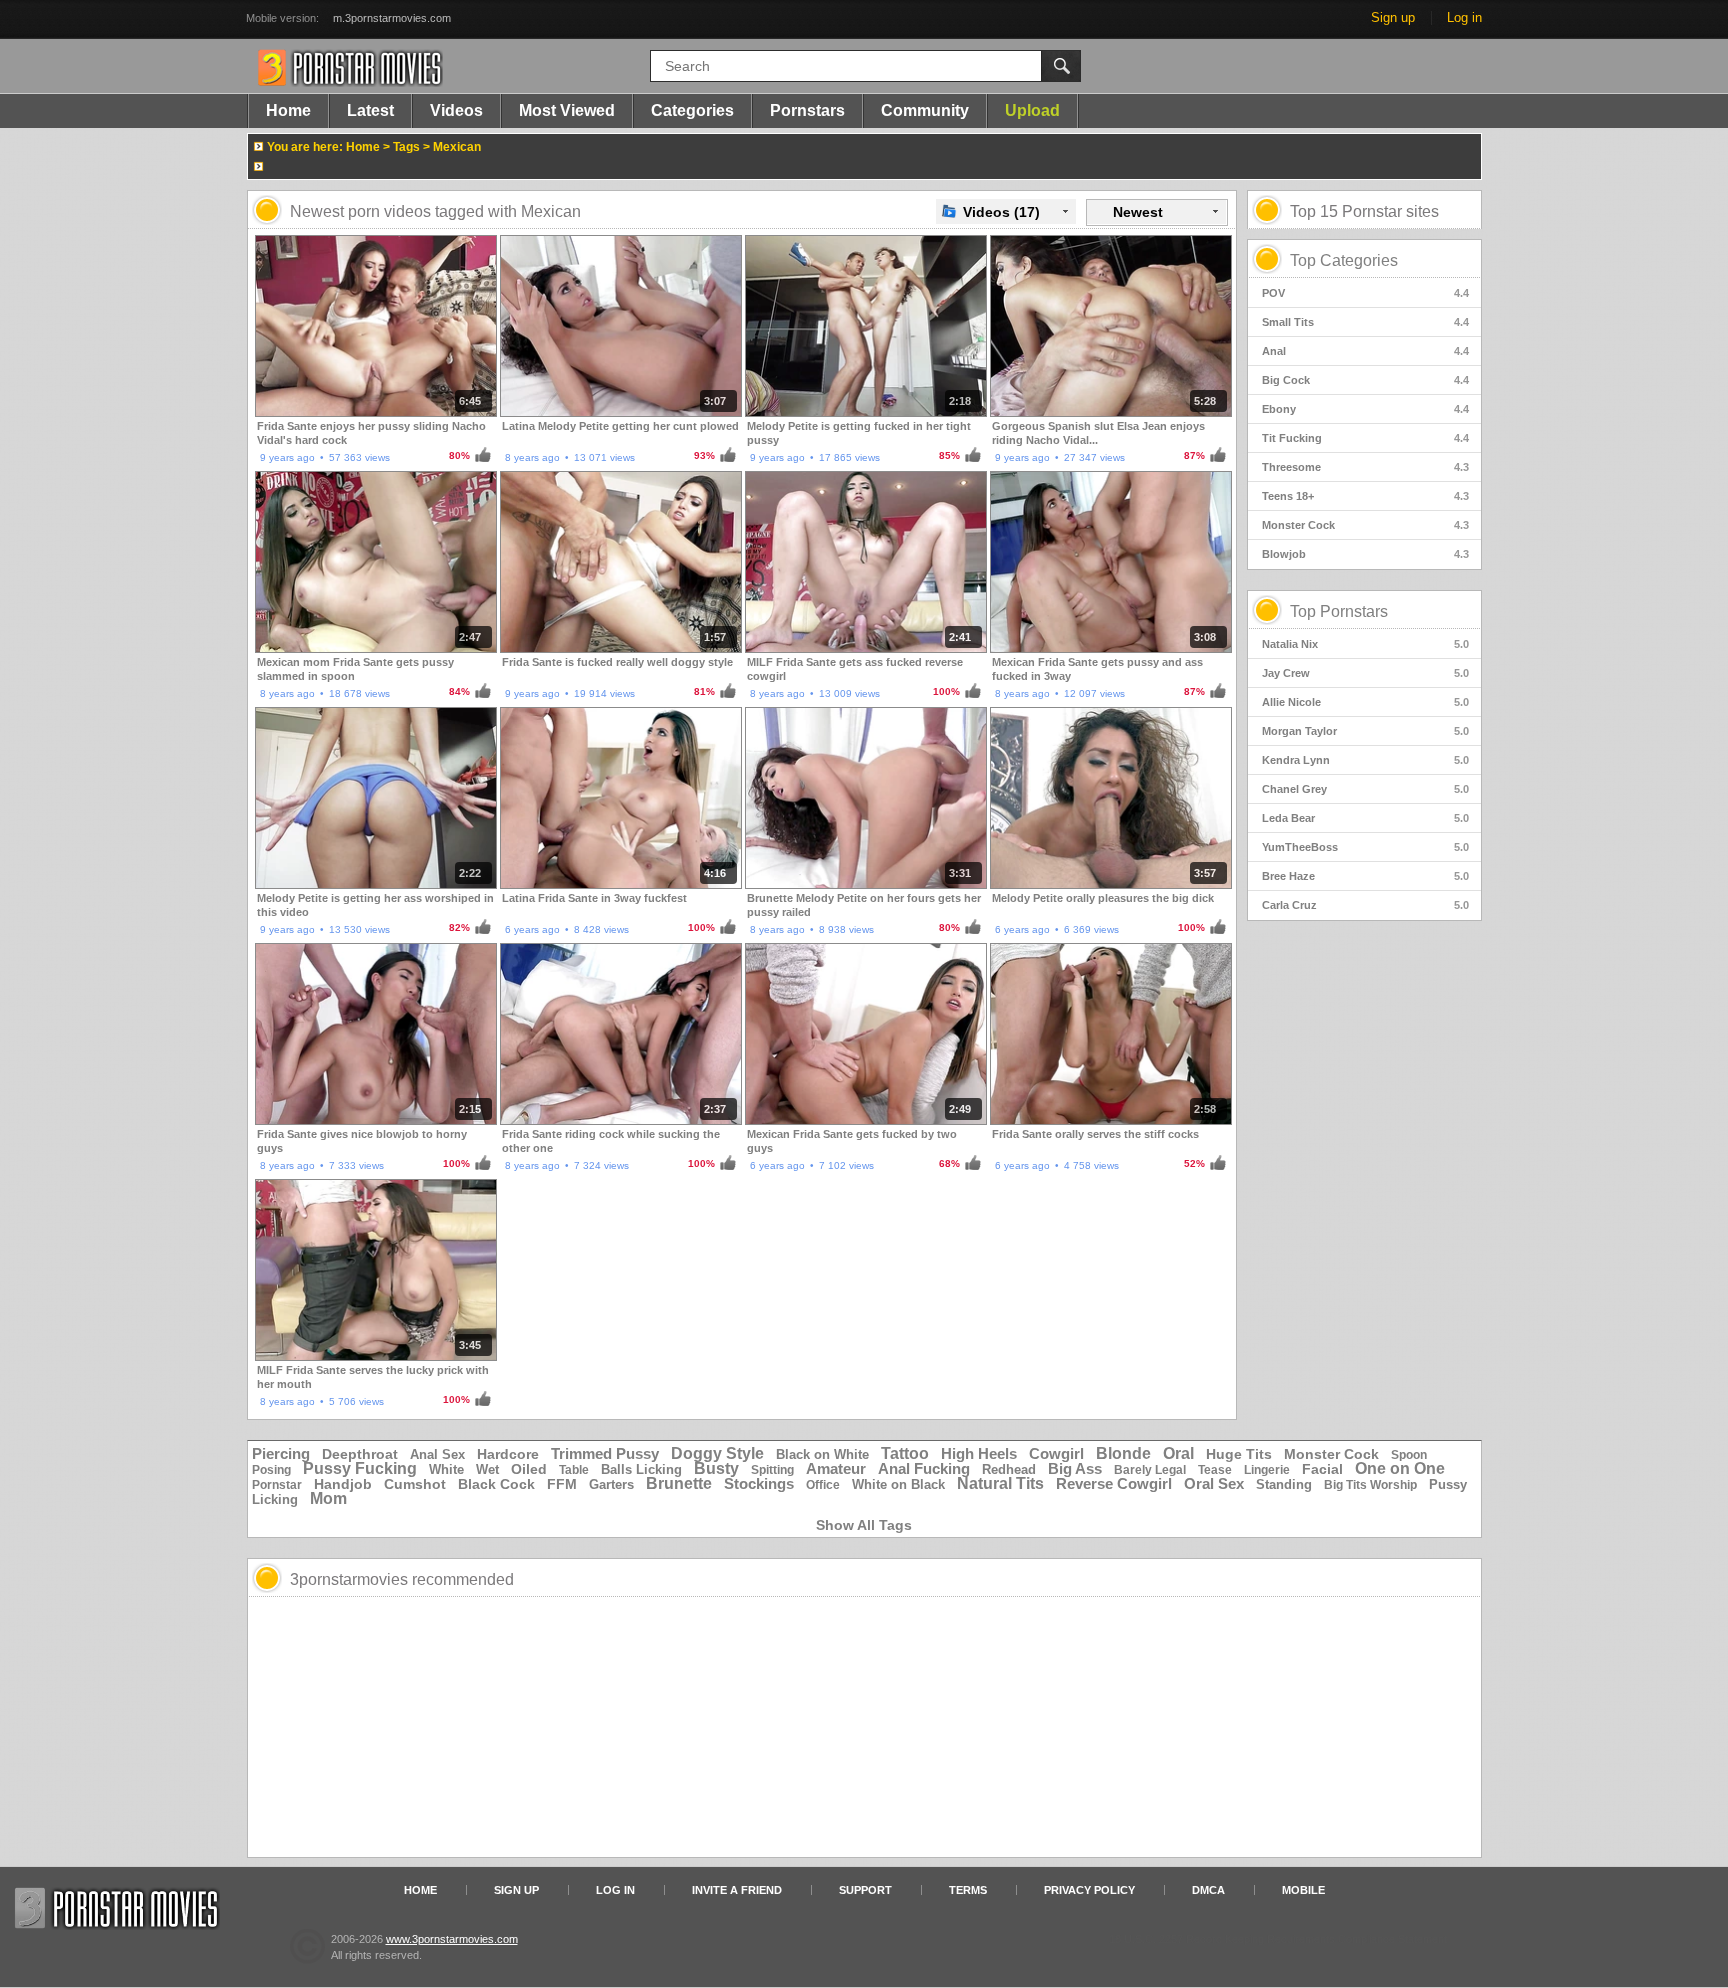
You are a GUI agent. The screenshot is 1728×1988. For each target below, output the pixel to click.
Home (288, 110)
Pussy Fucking (360, 1468)
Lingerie (1267, 1470)
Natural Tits (1000, 1483)
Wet (487, 1469)
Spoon (1409, 1455)
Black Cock (496, 1484)
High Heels (979, 1453)
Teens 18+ (1365, 496)
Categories (692, 110)
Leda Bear (1365, 818)
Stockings (759, 1483)
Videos (456, 110)
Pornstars (807, 110)
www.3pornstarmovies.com (452, 1939)
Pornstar (277, 1485)
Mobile (1303, 1890)
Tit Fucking (1365, 438)
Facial (1322, 1469)
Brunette (679, 1483)
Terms (968, 1890)
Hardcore (508, 1454)
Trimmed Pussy (605, 1453)
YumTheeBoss (1365, 847)
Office (823, 1485)
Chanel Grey (1365, 789)
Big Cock (1365, 380)
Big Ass (1075, 1468)
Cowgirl (1056, 1453)
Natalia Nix (1365, 644)
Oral (1178, 1453)
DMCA (1208, 1890)
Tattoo (905, 1453)
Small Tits (1365, 322)
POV (1365, 293)
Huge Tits (1239, 1454)
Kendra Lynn (1365, 760)
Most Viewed (567, 110)
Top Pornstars (1339, 611)
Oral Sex (1214, 1483)
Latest (370, 110)
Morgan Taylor (1365, 731)
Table (574, 1470)
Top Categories (1344, 260)
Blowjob (1365, 554)
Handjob (343, 1484)
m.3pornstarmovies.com (392, 18)
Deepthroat (360, 1454)
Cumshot (415, 1484)
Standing (1284, 1484)
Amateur (836, 1468)
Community (925, 110)
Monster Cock (1365, 525)
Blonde (1123, 1453)
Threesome (1365, 467)
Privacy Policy (1089, 1890)
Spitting (772, 1470)
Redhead (1009, 1469)
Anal (1365, 351)
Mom (328, 1498)
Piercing (281, 1453)
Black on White (822, 1454)
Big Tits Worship (1370, 1485)
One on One (1400, 1468)
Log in (1464, 17)
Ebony (1365, 409)
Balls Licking (641, 1469)
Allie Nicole (1365, 702)
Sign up (1393, 17)
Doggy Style (717, 1453)
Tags (406, 147)
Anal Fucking (924, 1468)
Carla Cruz (1365, 905)
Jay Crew (1365, 673)
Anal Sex (437, 1454)
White (446, 1469)
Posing (271, 1470)
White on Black (898, 1484)
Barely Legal (1150, 1470)
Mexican (457, 147)
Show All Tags (864, 1525)
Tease (1215, 1470)
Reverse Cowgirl (1114, 1483)
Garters (611, 1484)
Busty (716, 1468)
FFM (562, 1484)
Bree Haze (1365, 876)
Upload (1032, 110)
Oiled (529, 1469)
